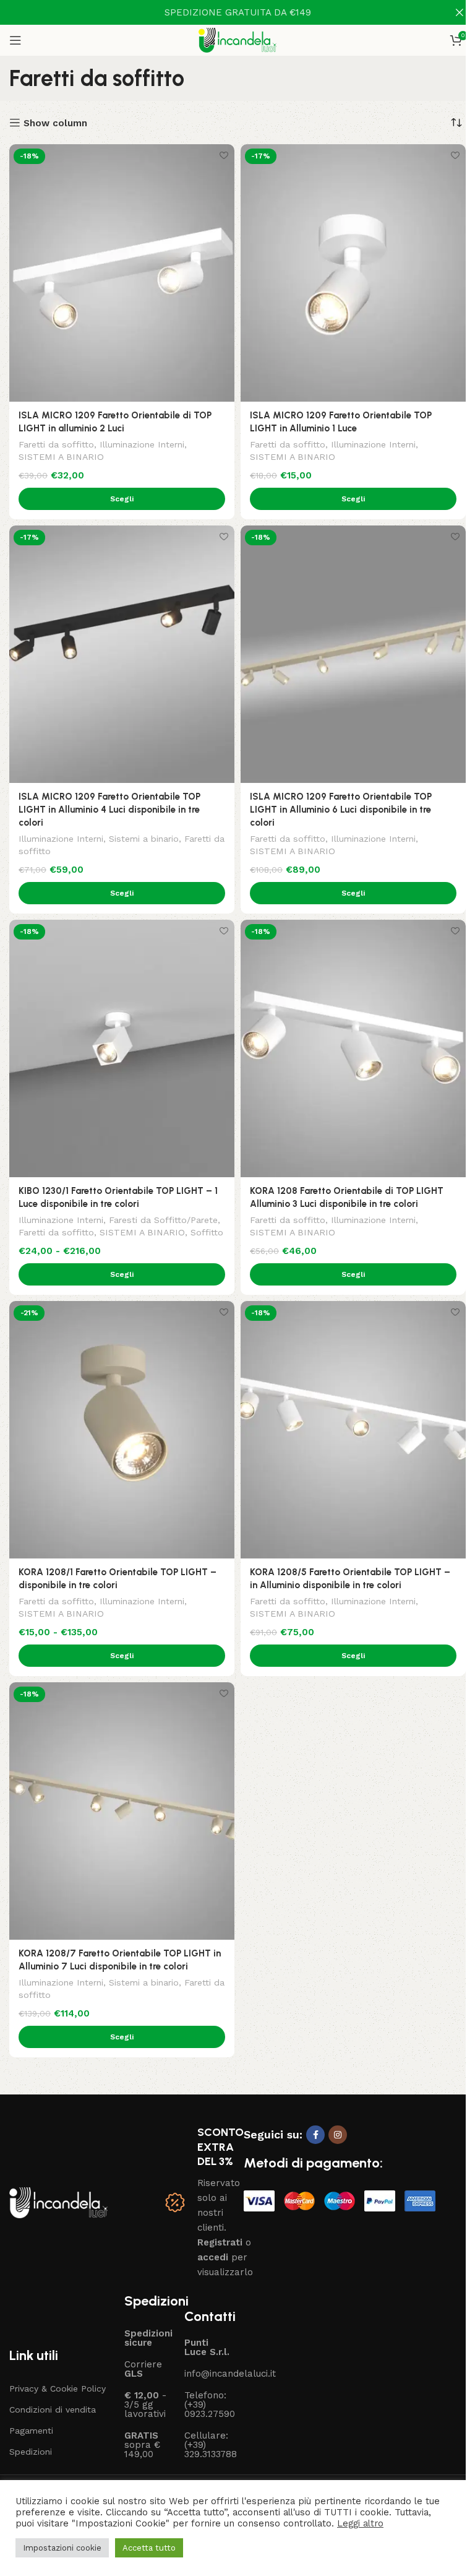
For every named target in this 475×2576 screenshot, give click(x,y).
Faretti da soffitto (56, 444)
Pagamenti (31, 2431)
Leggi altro (360, 2523)
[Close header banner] (460, 12)
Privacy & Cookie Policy (58, 2388)
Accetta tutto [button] (149, 2548)
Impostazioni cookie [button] (62, 2548)
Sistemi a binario (144, 839)
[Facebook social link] (315, 2135)
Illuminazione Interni (142, 444)
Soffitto (207, 1232)
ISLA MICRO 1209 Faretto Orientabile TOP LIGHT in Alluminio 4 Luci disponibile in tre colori (109, 810)
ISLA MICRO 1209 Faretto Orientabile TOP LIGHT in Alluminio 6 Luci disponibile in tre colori (341, 810)
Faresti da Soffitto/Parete (163, 1220)
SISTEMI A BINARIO (61, 457)
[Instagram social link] (338, 2135)
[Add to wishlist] (224, 155)
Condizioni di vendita (53, 2410)
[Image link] (58, 2202)
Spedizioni (31, 2452)
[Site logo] (238, 40)
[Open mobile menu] (15, 40)
